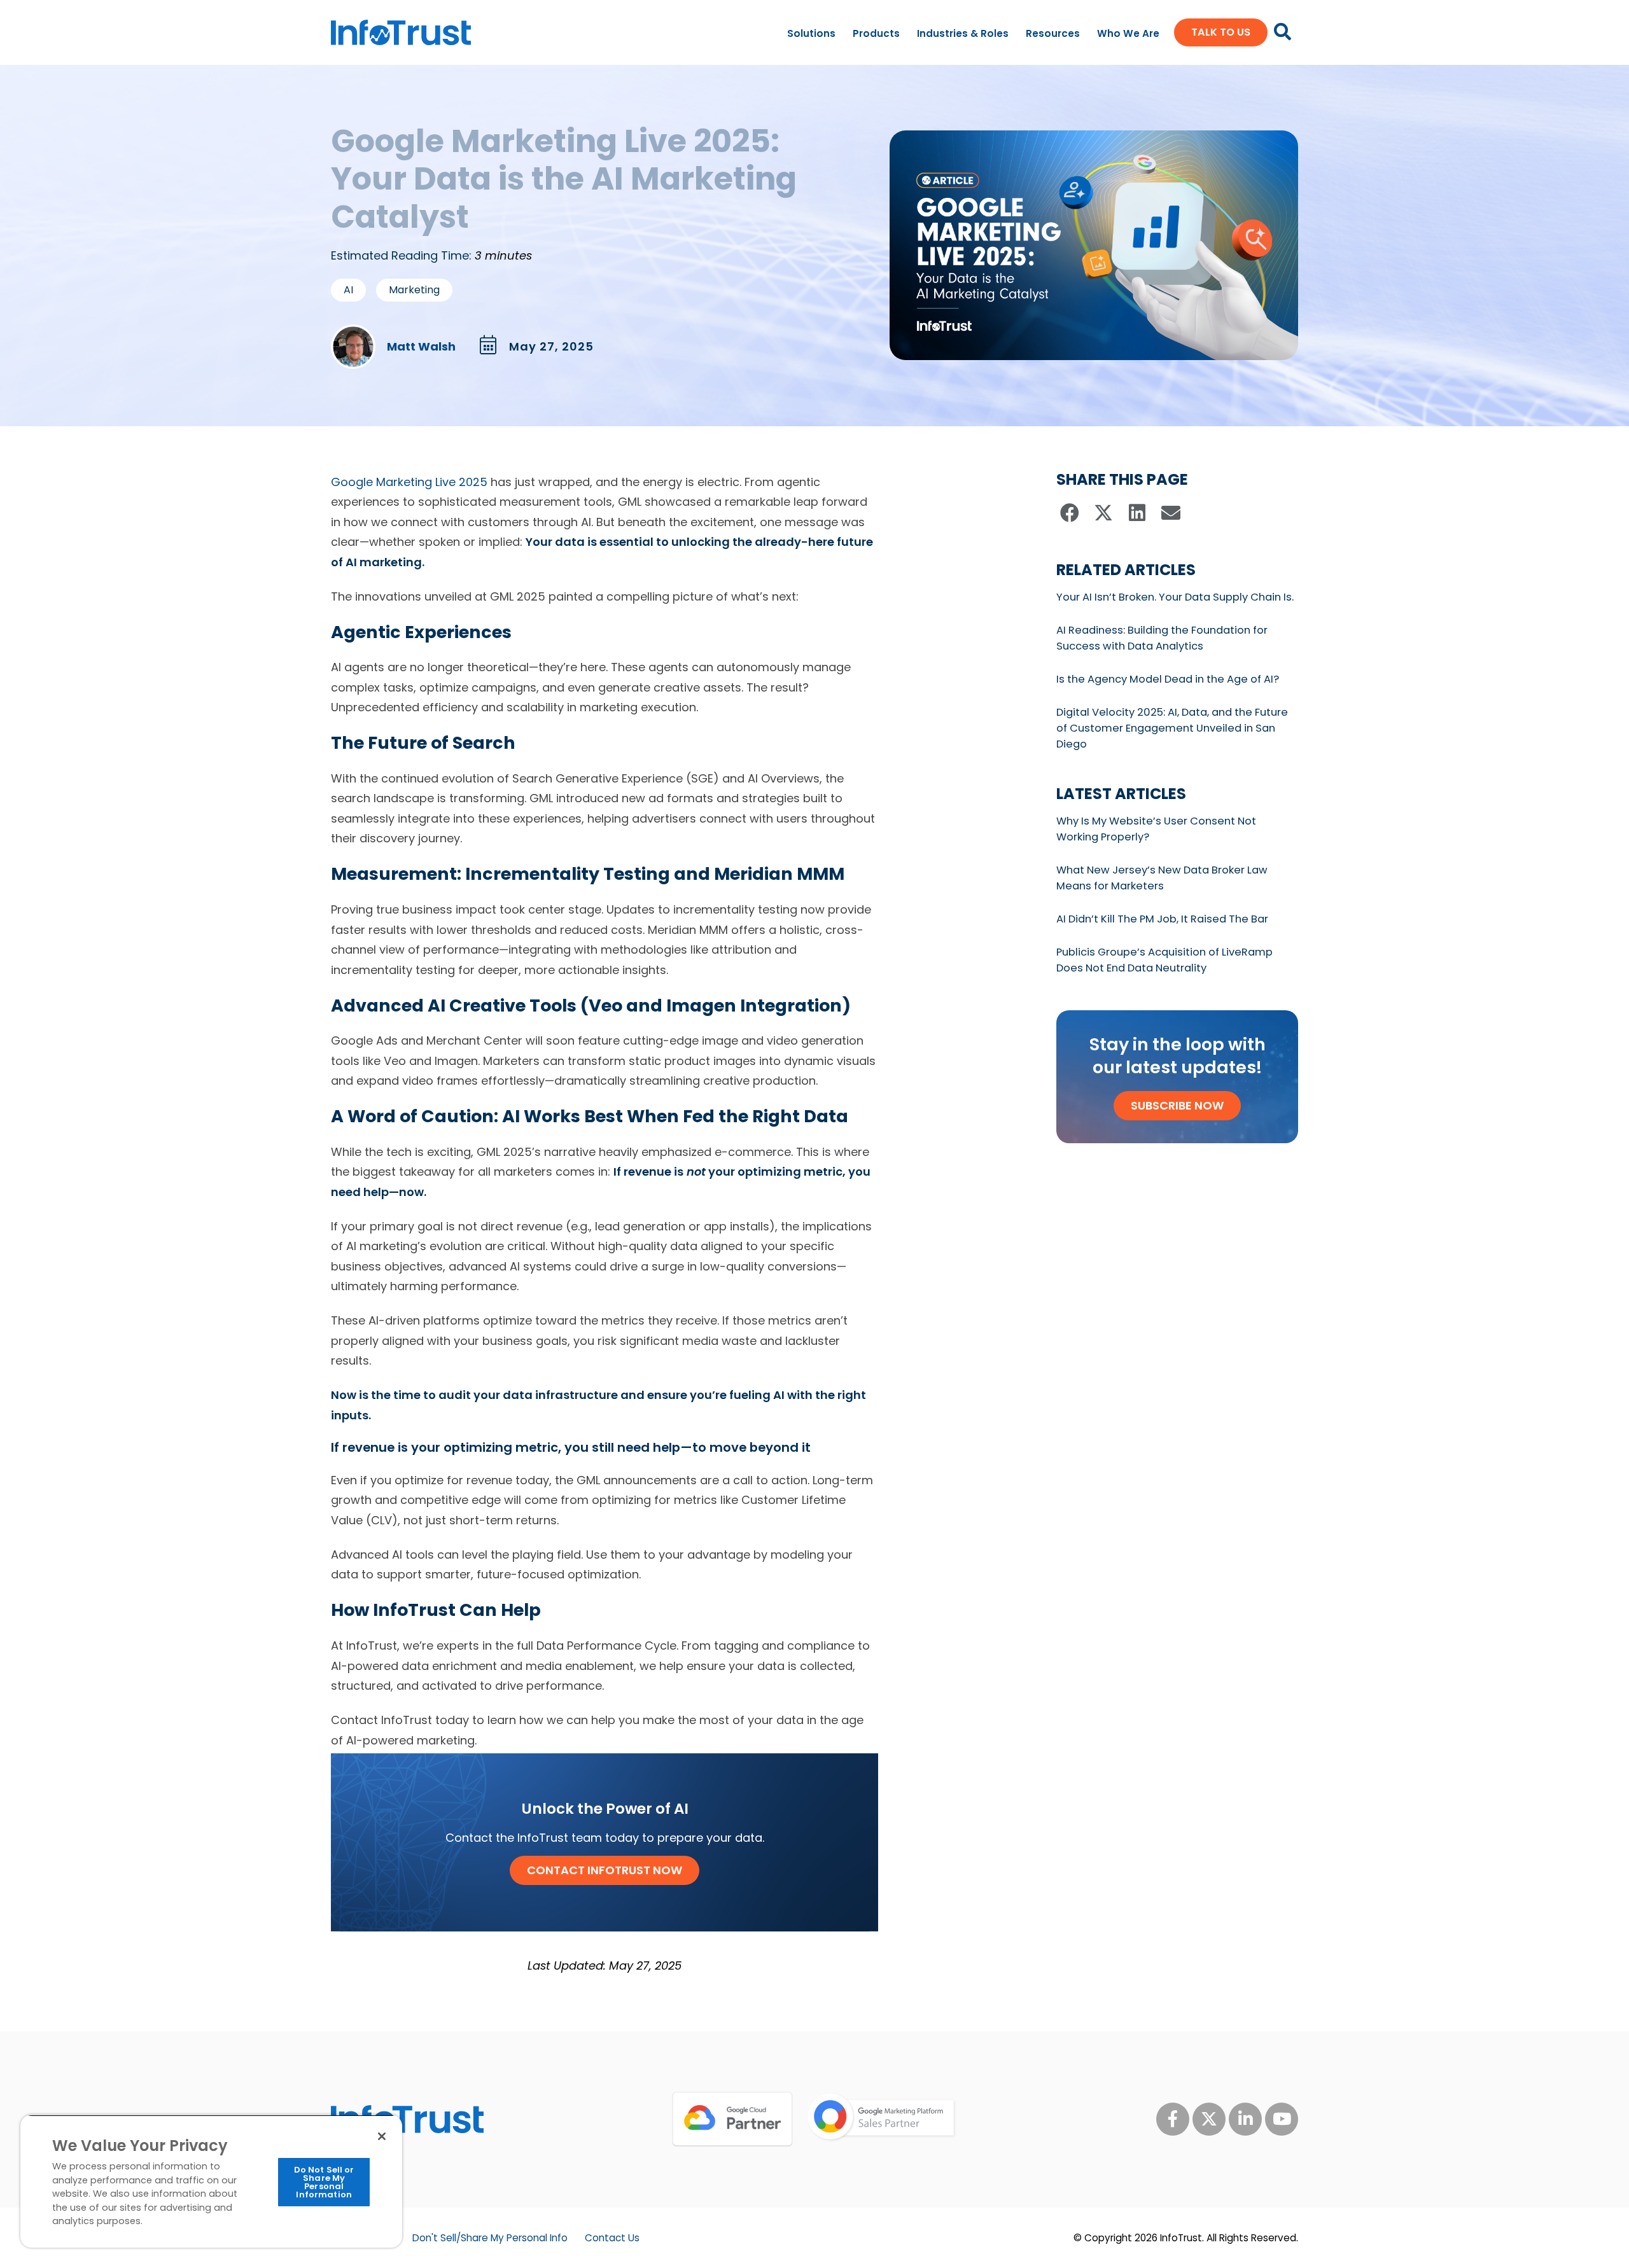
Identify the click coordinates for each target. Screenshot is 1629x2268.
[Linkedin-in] (1245, 2119)
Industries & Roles (963, 33)
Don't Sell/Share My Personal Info (490, 2238)
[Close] (382, 2136)
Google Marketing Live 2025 (409, 482)
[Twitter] (1209, 2119)
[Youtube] (1282, 2119)
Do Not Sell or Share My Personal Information (324, 2182)
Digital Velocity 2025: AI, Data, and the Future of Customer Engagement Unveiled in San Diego (1172, 728)
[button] (1070, 513)
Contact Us (612, 2238)
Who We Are (1128, 33)
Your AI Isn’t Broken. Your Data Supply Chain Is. (1175, 597)
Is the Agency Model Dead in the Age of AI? (1168, 679)
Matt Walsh (421, 347)
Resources (1053, 33)
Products (876, 33)
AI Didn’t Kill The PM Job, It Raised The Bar (1162, 919)
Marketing (414, 290)
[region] (211, 2181)
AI (348, 290)
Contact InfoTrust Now (605, 1870)
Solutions (811, 33)
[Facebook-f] (1173, 2119)
